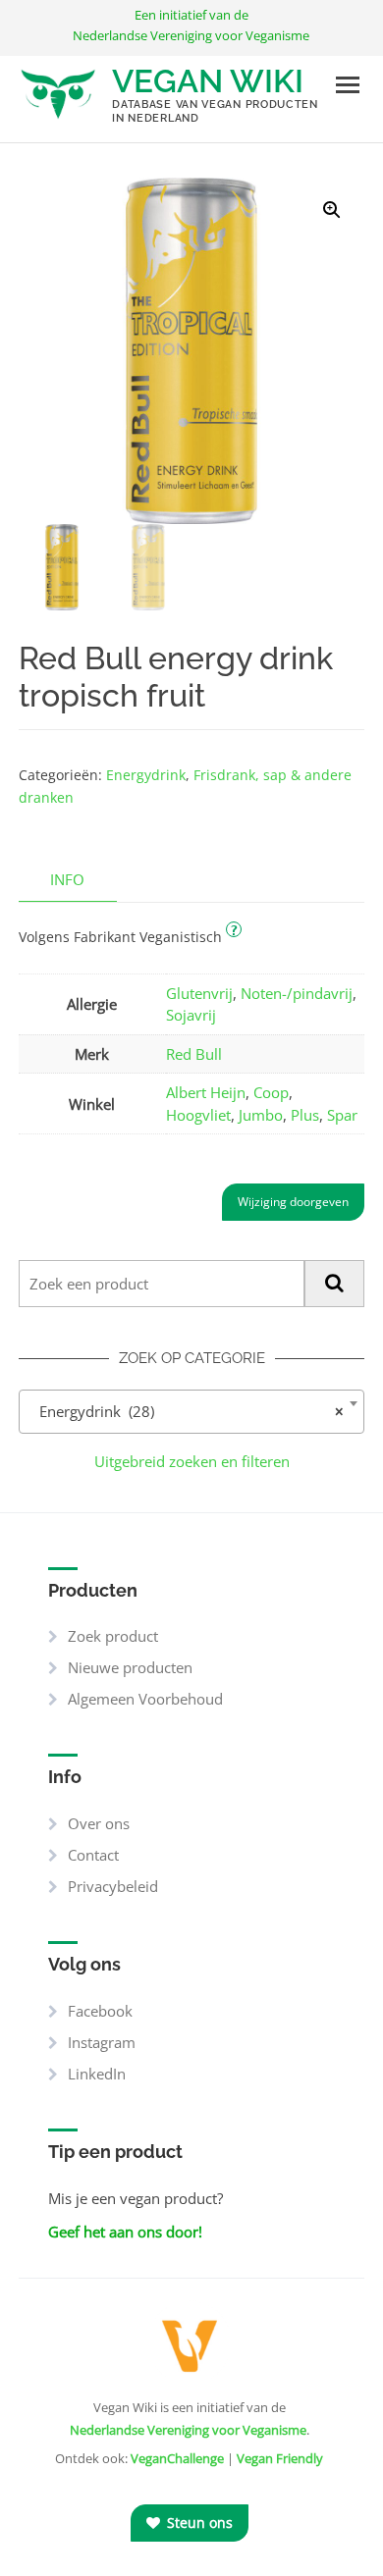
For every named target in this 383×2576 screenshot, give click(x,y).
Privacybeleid (113, 1886)
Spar (342, 1115)
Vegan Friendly (280, 2458)
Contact (93, 1855)
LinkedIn (97, 2074)
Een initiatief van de (191, 25)
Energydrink (146, 775)
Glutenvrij (199, 993)
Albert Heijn (206, 1092)
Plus (305, 1115)
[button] (332, 210)
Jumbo (261, 1115)
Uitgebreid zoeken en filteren (192, 1461)
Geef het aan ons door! (125, 2232)
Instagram (102, 2042)
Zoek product (113, 1636)
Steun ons (198, 2523)
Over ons (99, 1823)
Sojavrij (191, 1015)
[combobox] (191, 1412)
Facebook (100, 2011)
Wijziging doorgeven (293, 1202)
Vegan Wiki (208, 81)
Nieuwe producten (130, 1667)
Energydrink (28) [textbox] (186, 1411)
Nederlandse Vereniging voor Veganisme (188, 2430)
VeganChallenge (177, 2458)
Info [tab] (67, 879)
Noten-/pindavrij (297, 993)
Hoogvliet (198, 1115)
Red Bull (194, 1054)
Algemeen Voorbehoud (145, 1699)
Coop (271, 1092)
